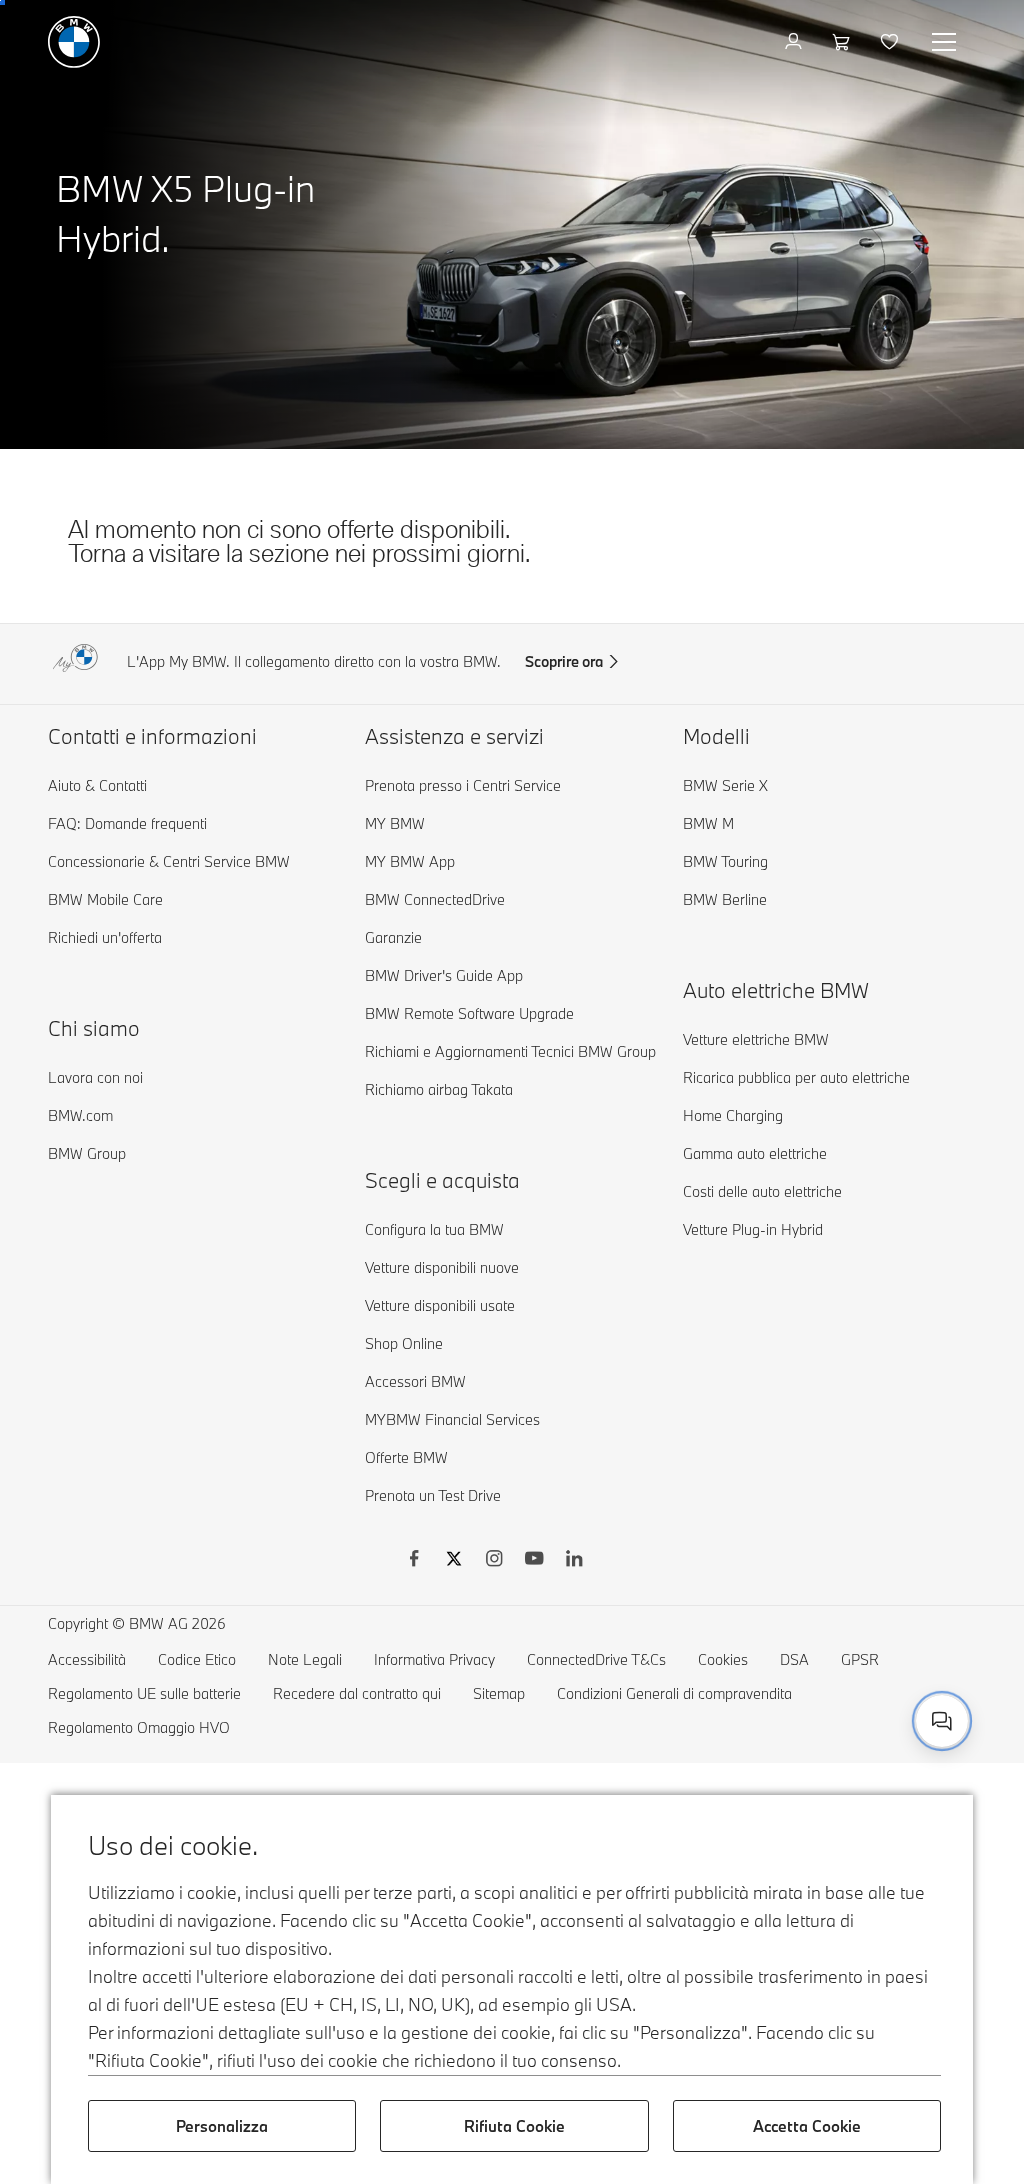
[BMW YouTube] (534, 1561)
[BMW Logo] (74, 42)
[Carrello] (843, 42)
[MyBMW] (795, 42)
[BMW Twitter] (454, 1561)
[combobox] (942, 1721)
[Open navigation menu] (946, 42)
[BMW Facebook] (414, 1561)
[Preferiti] (891, 42)
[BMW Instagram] (494, 1561)
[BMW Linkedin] (574, 1561)
